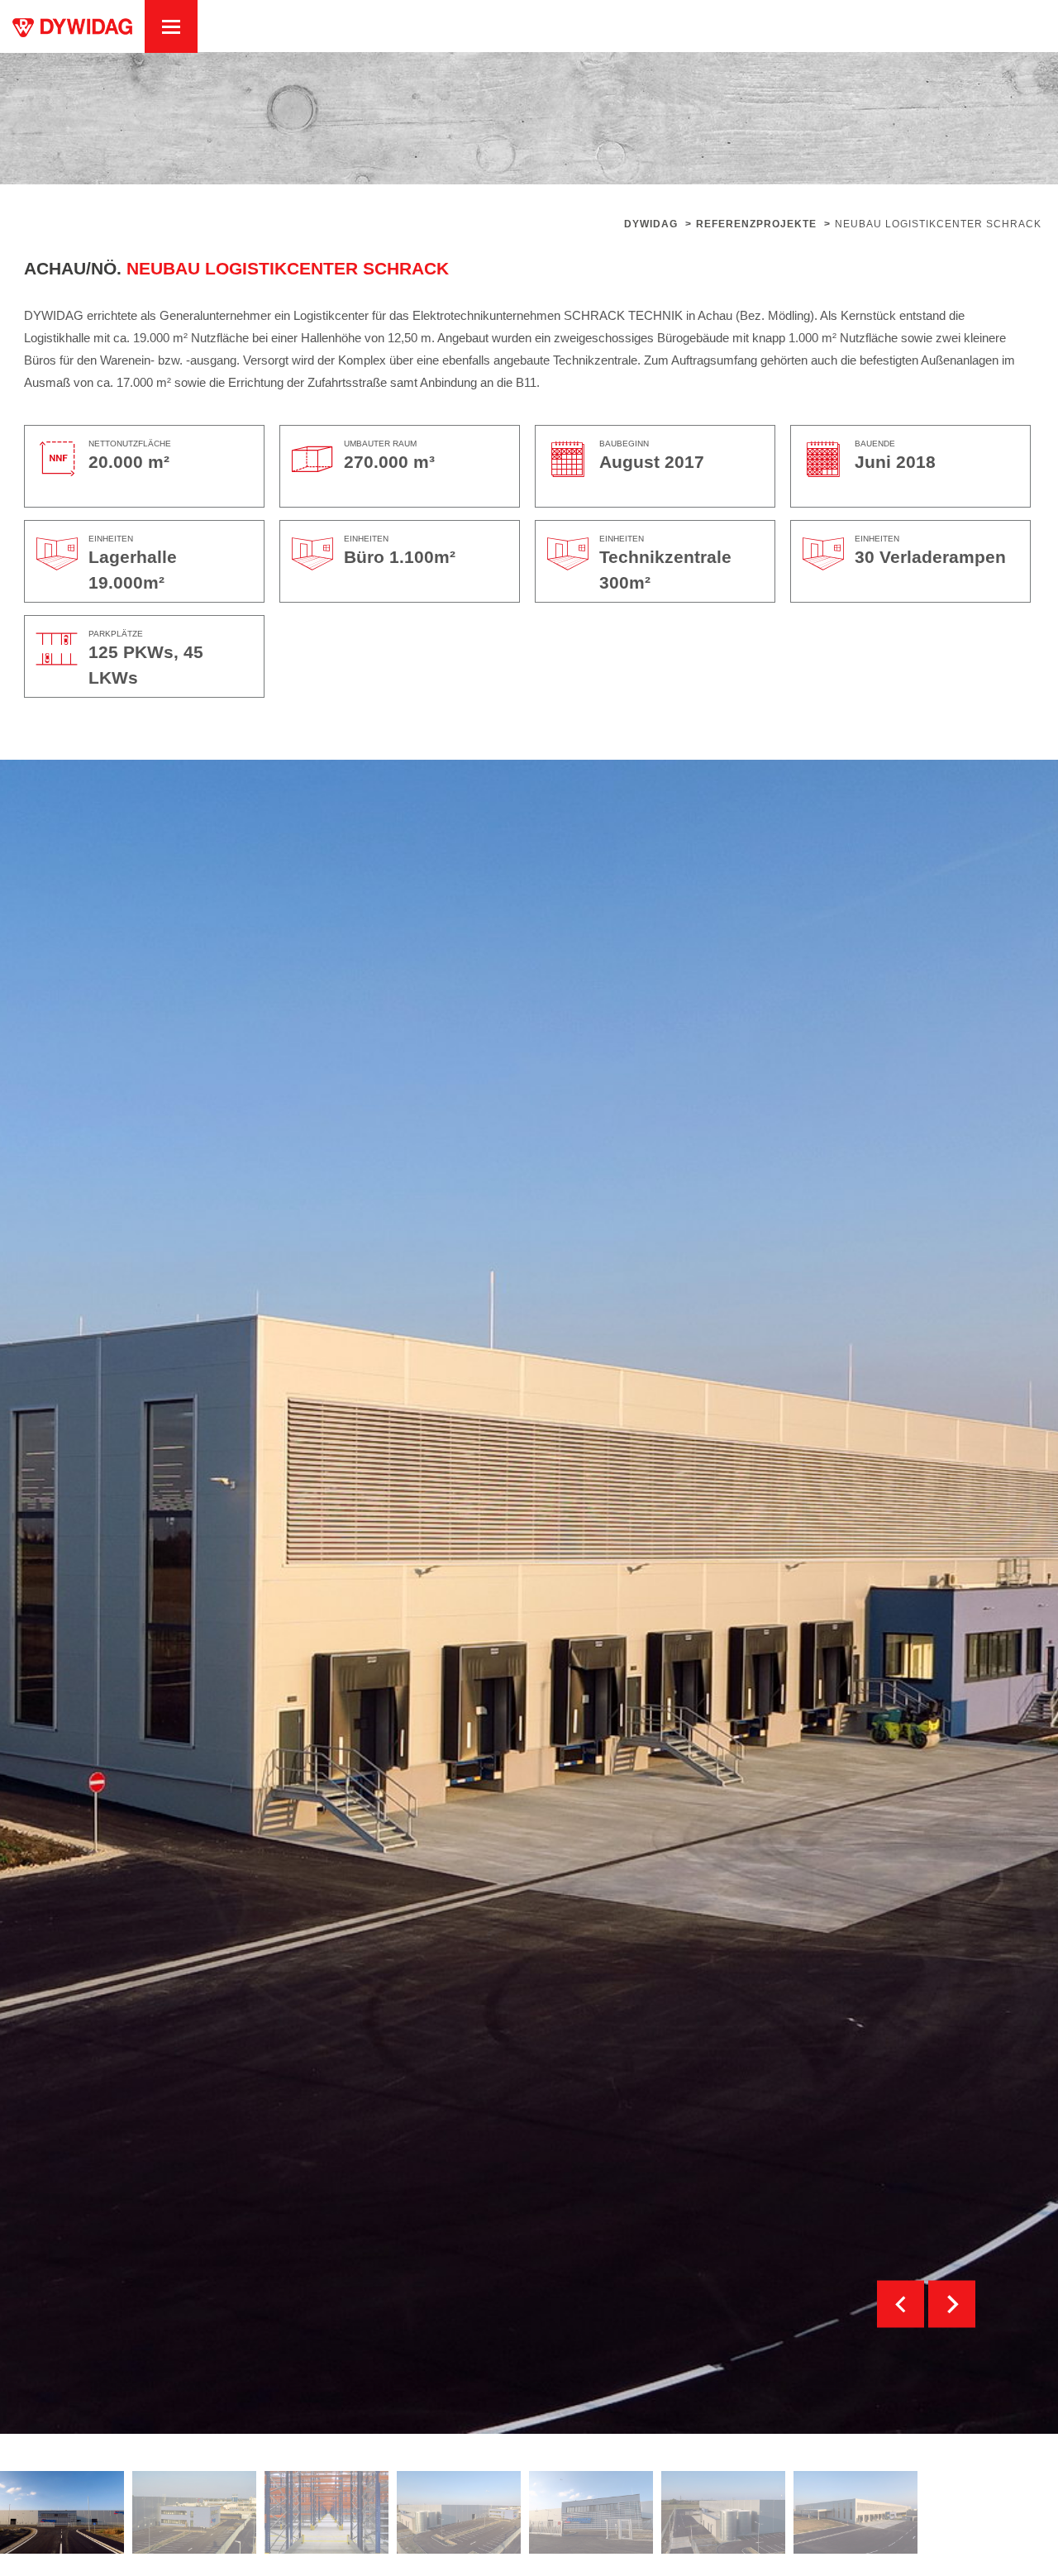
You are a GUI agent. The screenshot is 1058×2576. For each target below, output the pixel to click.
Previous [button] (901, 2304)
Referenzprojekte (756, 224)
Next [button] (952, 2304)
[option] (62, 2512)
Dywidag (651, 224)
